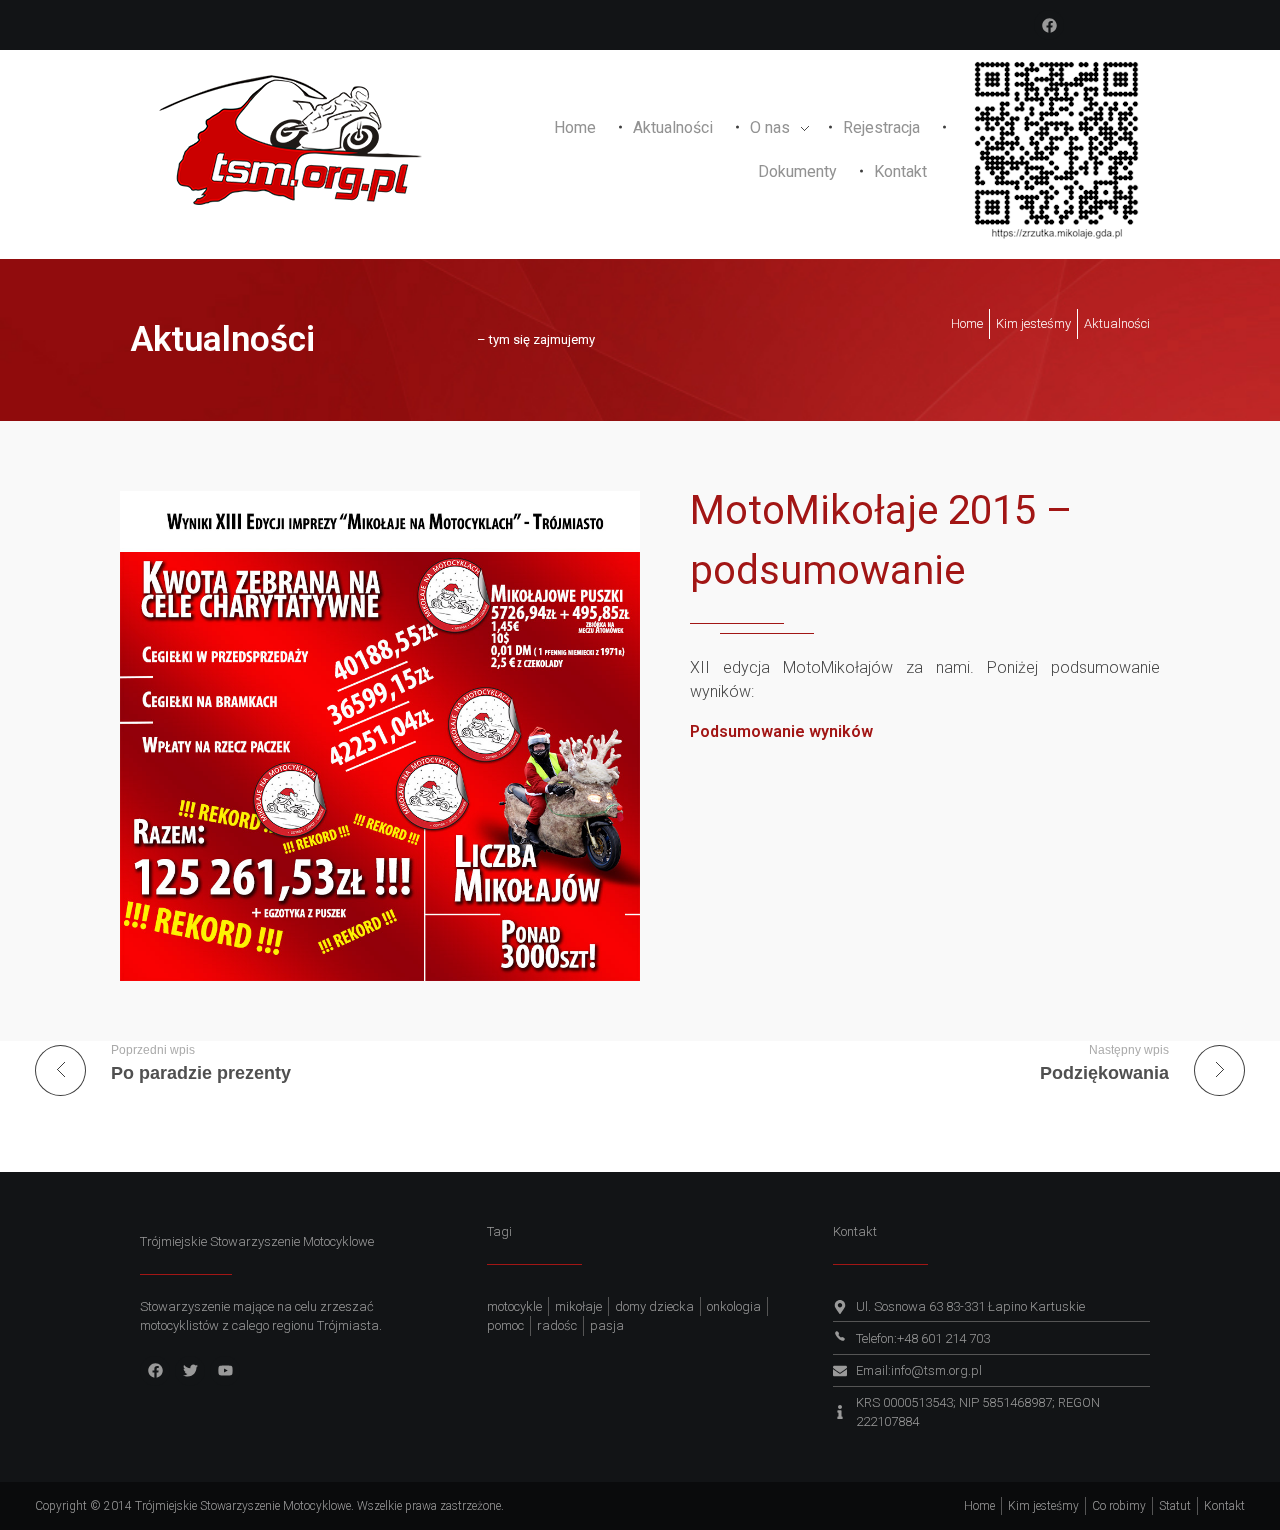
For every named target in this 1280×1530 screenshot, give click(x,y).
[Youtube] (225, 1371)
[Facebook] (1049, 25)
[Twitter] (190, 1371)
